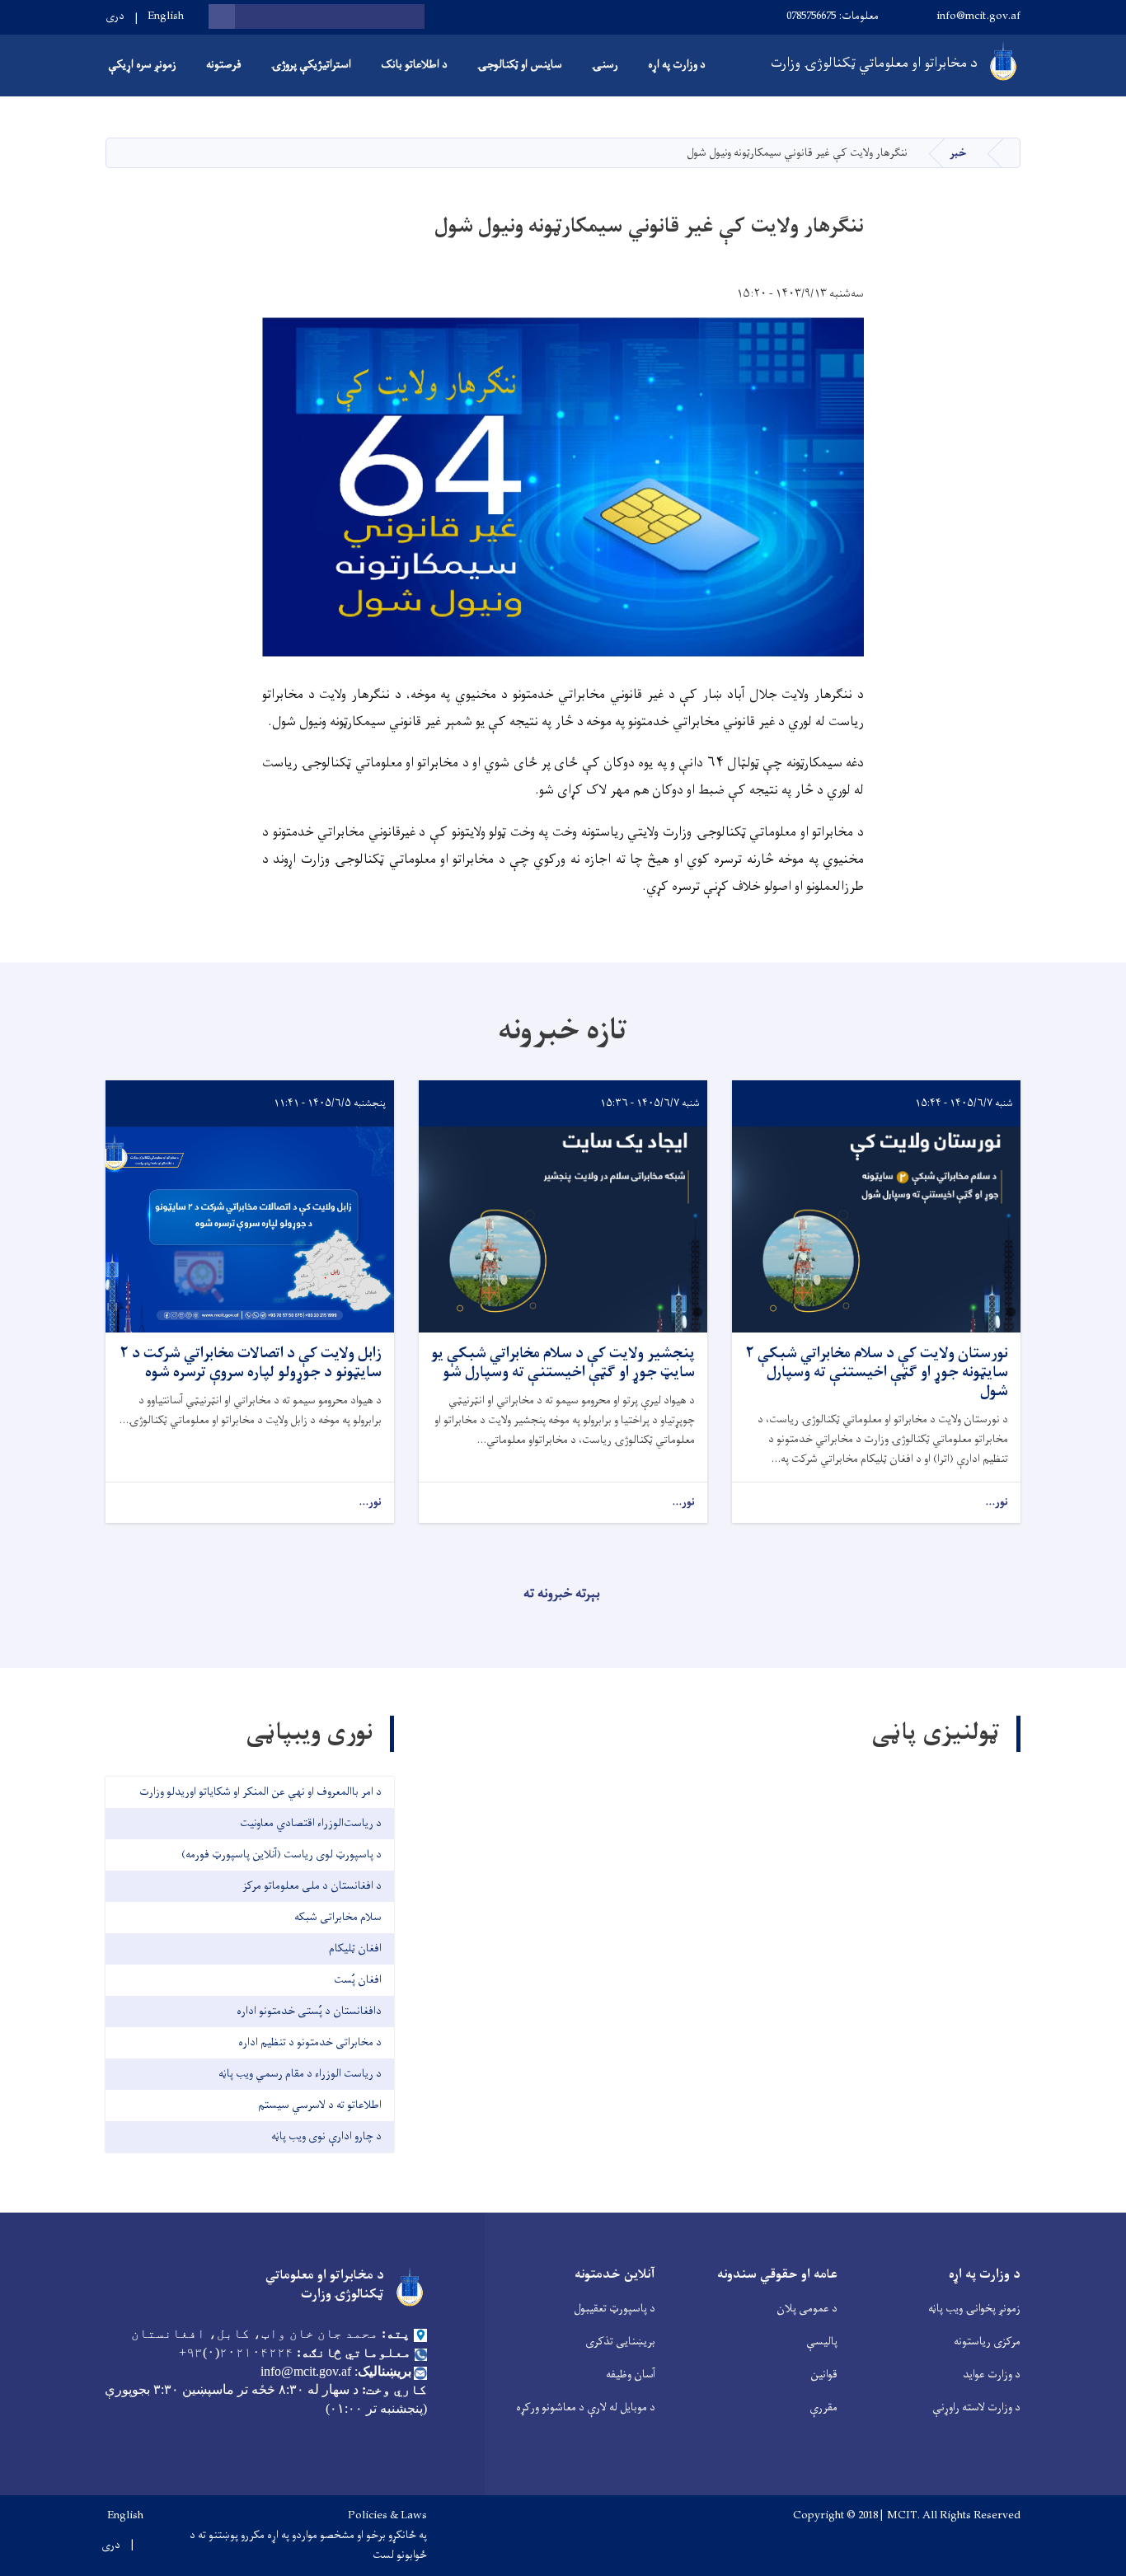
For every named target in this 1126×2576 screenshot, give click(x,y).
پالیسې (822, 2342)
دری (115, 16)
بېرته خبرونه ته (562, 1594)
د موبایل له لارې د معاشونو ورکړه (586, 2407)
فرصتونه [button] (224, 65)
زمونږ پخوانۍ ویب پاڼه (974, 2309)
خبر (958, 153)
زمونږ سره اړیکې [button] (142, 65)
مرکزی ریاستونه (987, 2342)
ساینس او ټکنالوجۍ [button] (520, 65)
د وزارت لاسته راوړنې (976, 2407)
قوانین (824, 2375)
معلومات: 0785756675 (833, 16)
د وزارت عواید (992, 2375)
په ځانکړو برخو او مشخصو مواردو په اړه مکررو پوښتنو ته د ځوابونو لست (308, 2546)
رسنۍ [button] (605, 65)
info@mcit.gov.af (978, 16)
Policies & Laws (387, 2516)
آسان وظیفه (631, 2375)
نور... (997, 1503)
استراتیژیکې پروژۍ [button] (311, 65)
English (166, 16)
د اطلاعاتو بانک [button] (414, 65)
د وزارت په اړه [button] (677, 65)
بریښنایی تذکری (620, 2342)
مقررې (823, 2407)
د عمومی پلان (807, 2309)
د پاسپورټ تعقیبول (615, 2309)
